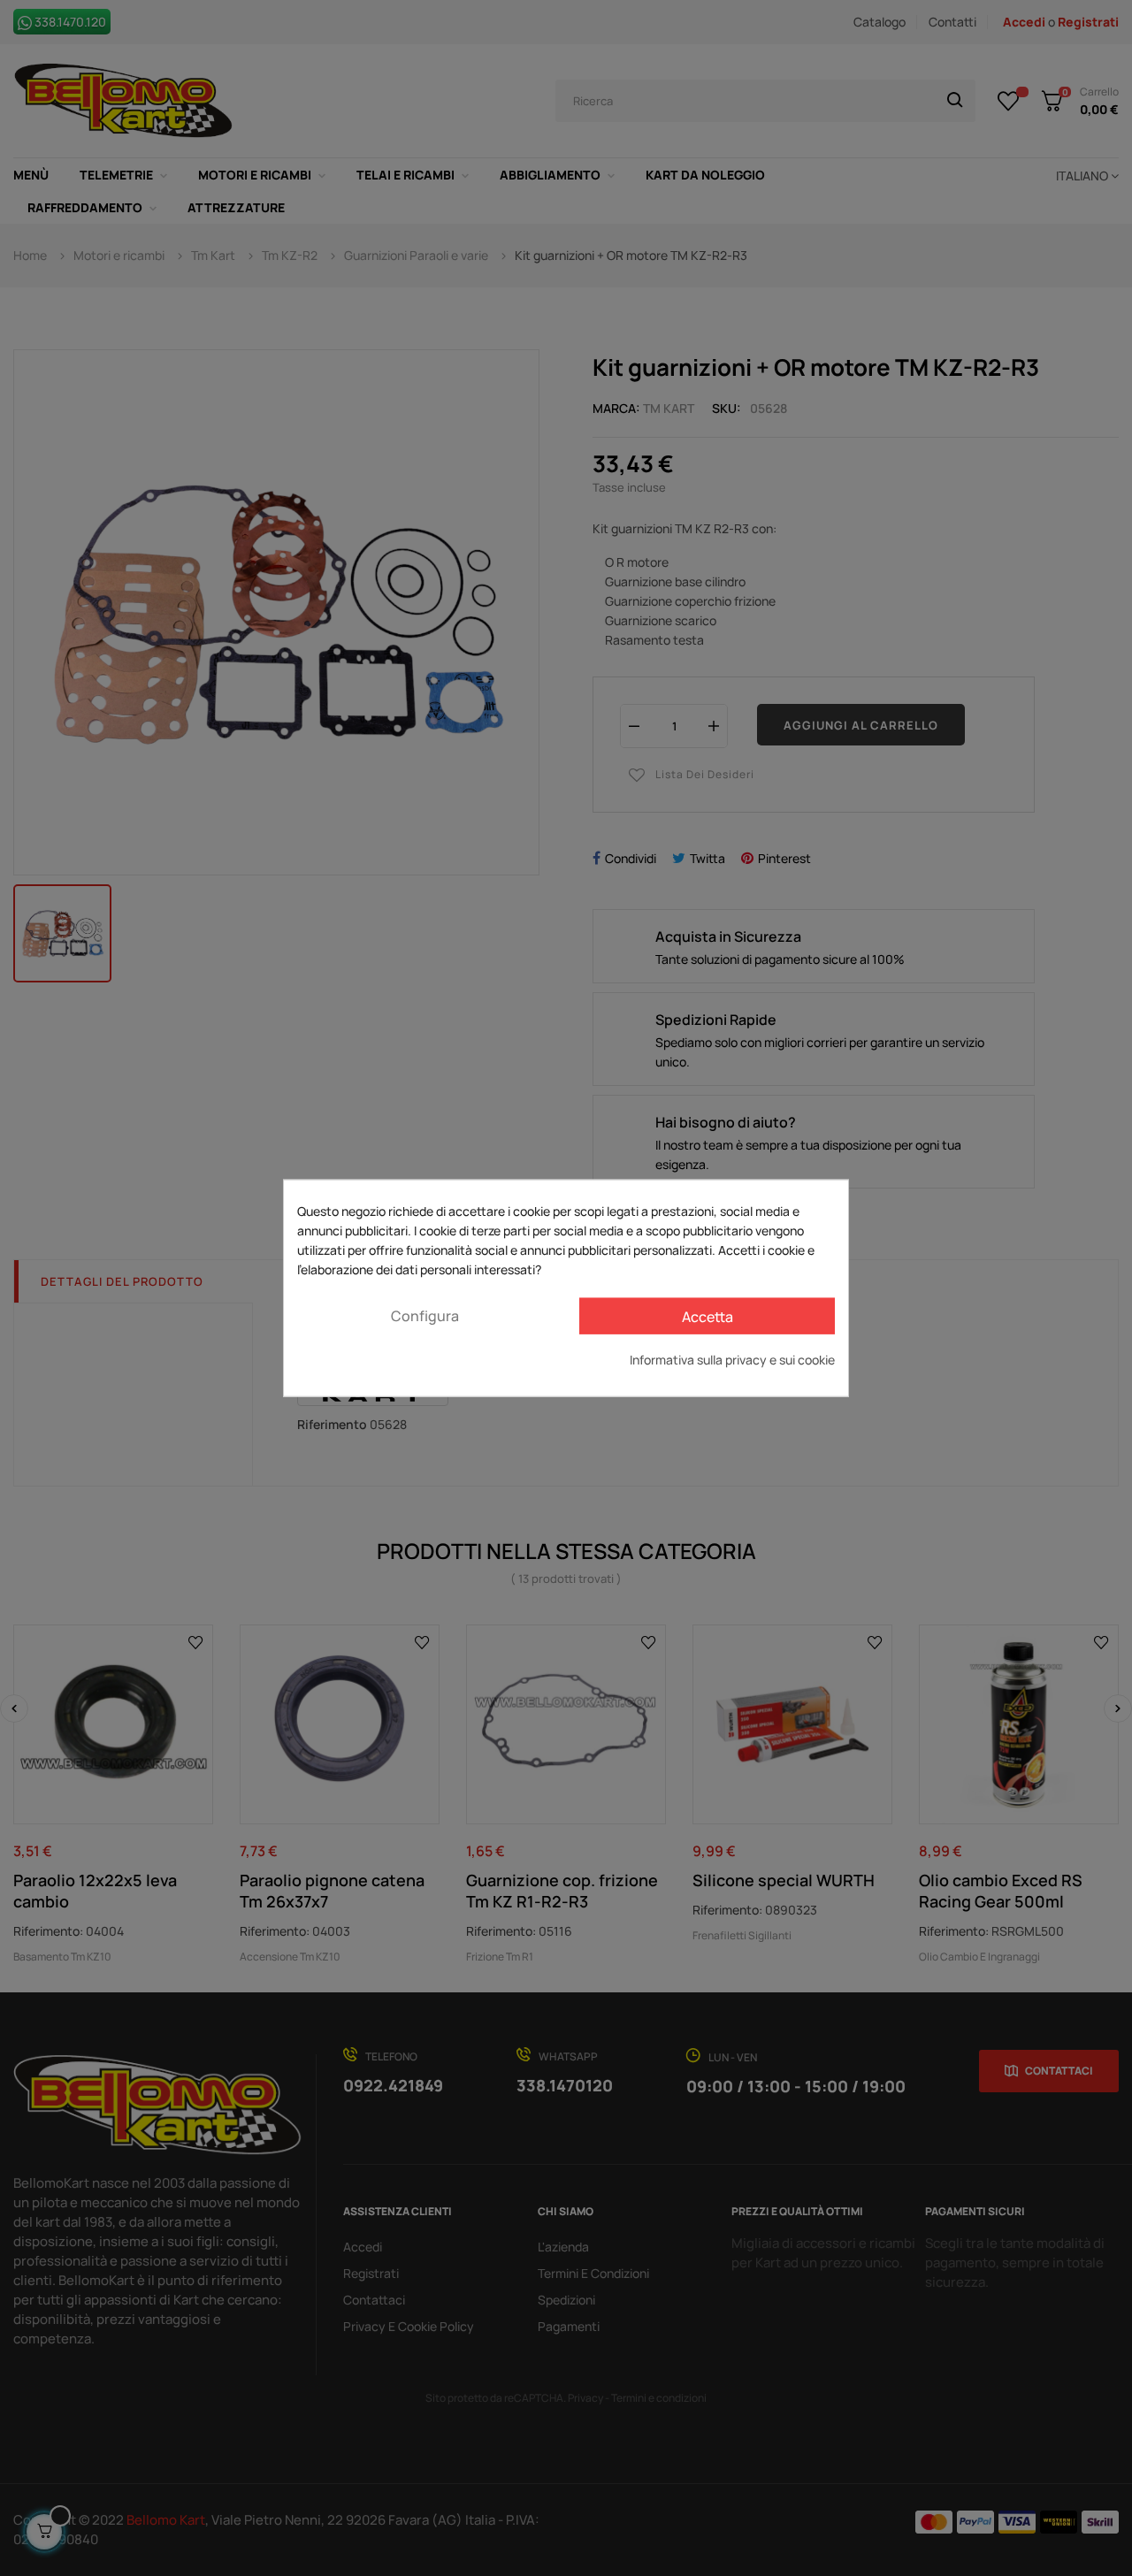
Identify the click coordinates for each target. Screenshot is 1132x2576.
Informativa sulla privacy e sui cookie (732, 1360)
